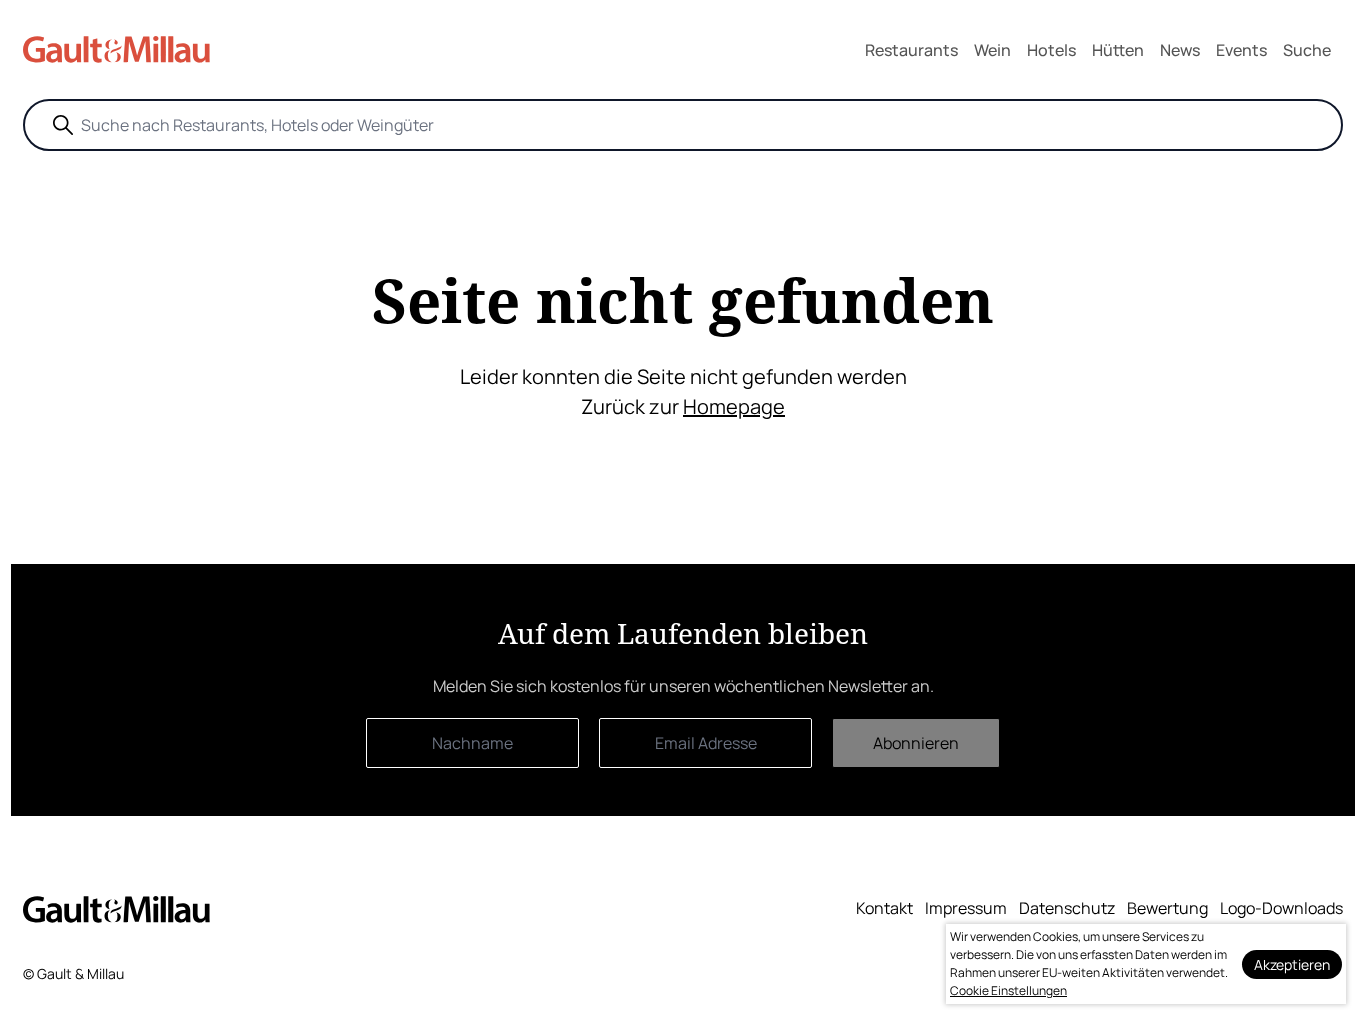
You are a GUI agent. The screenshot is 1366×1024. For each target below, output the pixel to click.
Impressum (966, 908)
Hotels (1051, 50)
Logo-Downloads (1281, 908)
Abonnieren (916, 743)
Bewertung (1167, 908)
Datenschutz (1067, 908)
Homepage (734, 406)
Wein (992, 50)
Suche (1307, 50)
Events (1241, 50)
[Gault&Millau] (116, 909)
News (1180, 50)
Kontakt (884, 908)
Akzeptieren (1292, 964)
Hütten (1118, 50)
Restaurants (911, 50)
